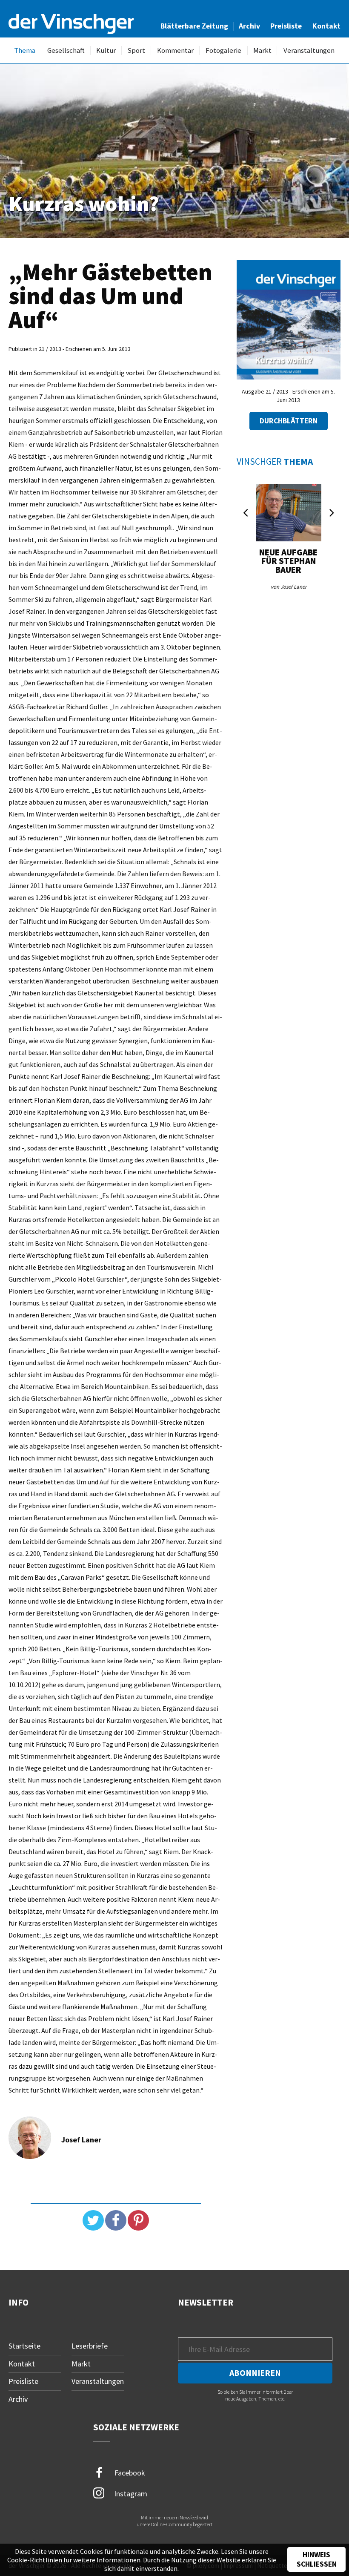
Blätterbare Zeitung (194, 26)
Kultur (106, 50)
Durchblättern (289, 421)
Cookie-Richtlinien (35, 2560)
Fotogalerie (223, 50)
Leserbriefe (90, 2346)
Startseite (24, 2346)
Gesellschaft (66, 50)
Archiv (249, 26)
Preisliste (286, 26)
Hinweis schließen (317, 2559)
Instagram (130, 2493)
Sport (136, 50)
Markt (262, 50)
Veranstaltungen (309, 50)
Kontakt (326, 26)
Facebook (129, 2472)
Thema (25, 50)
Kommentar (175, 50)
